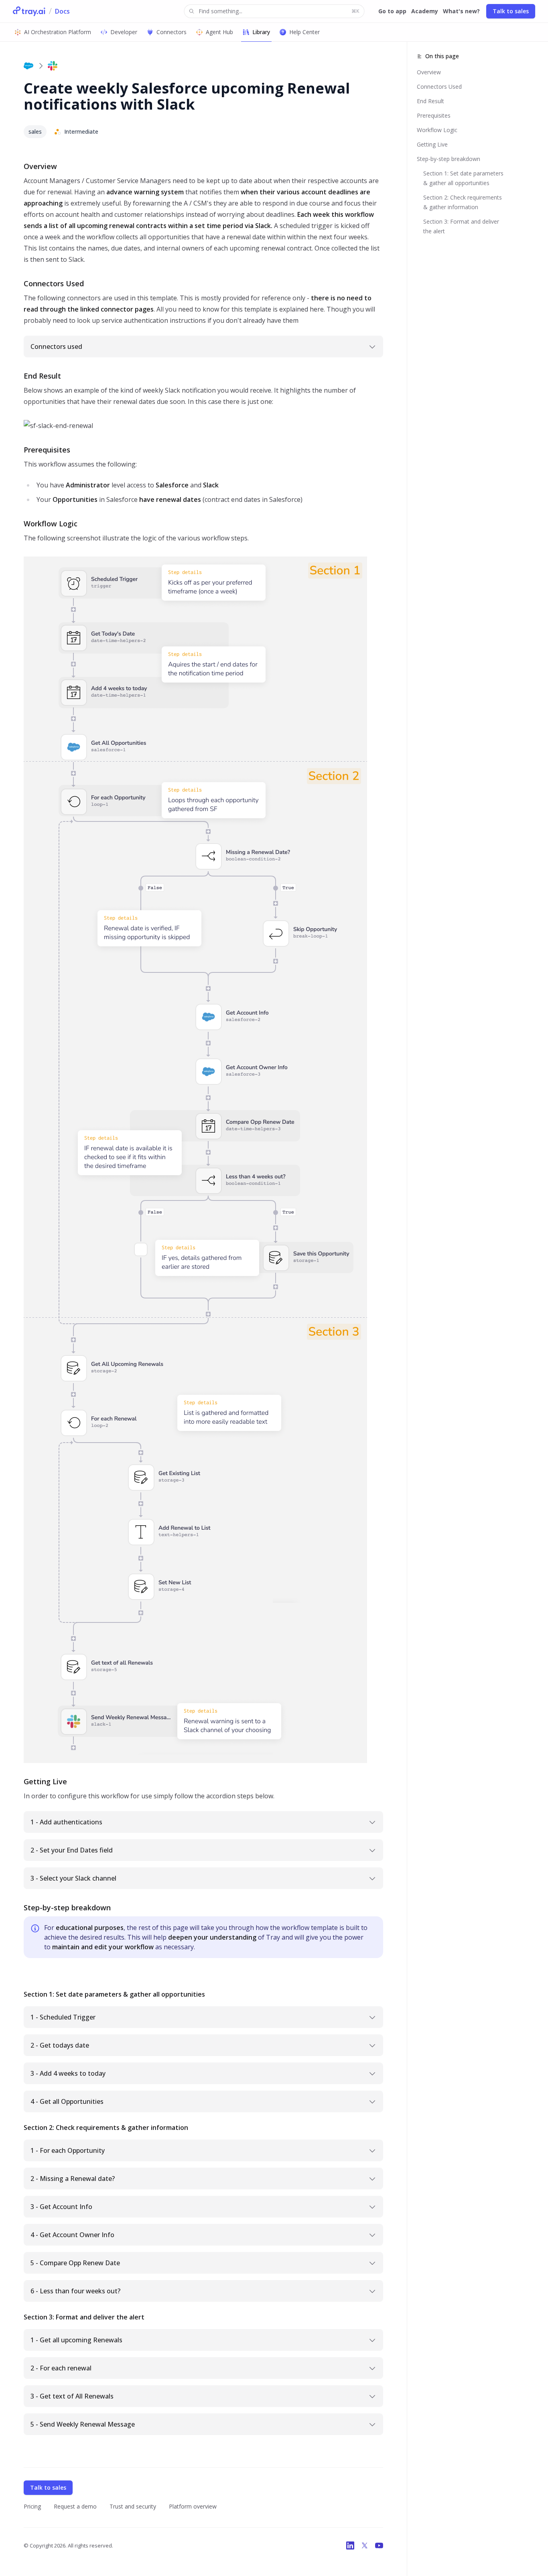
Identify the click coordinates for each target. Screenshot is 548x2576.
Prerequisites (434, 115)
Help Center (304, 32)
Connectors (172, 32)
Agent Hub (219, 32)
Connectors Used (439, 87)
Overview (429, 72)
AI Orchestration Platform (58, 32)
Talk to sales (511, 11)
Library (261, 32)
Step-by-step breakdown (449, 159)
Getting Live (432, 144)
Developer (124, 32)
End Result (430, 101)
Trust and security (133, 2506)
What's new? (461, 11)
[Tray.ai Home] (29, 11)
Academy (425, 11)
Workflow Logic (437, 130)
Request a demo (75, 2506)
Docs (62, 11)
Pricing (32, 2506)
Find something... (279, 11)
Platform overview (193, 2506)
